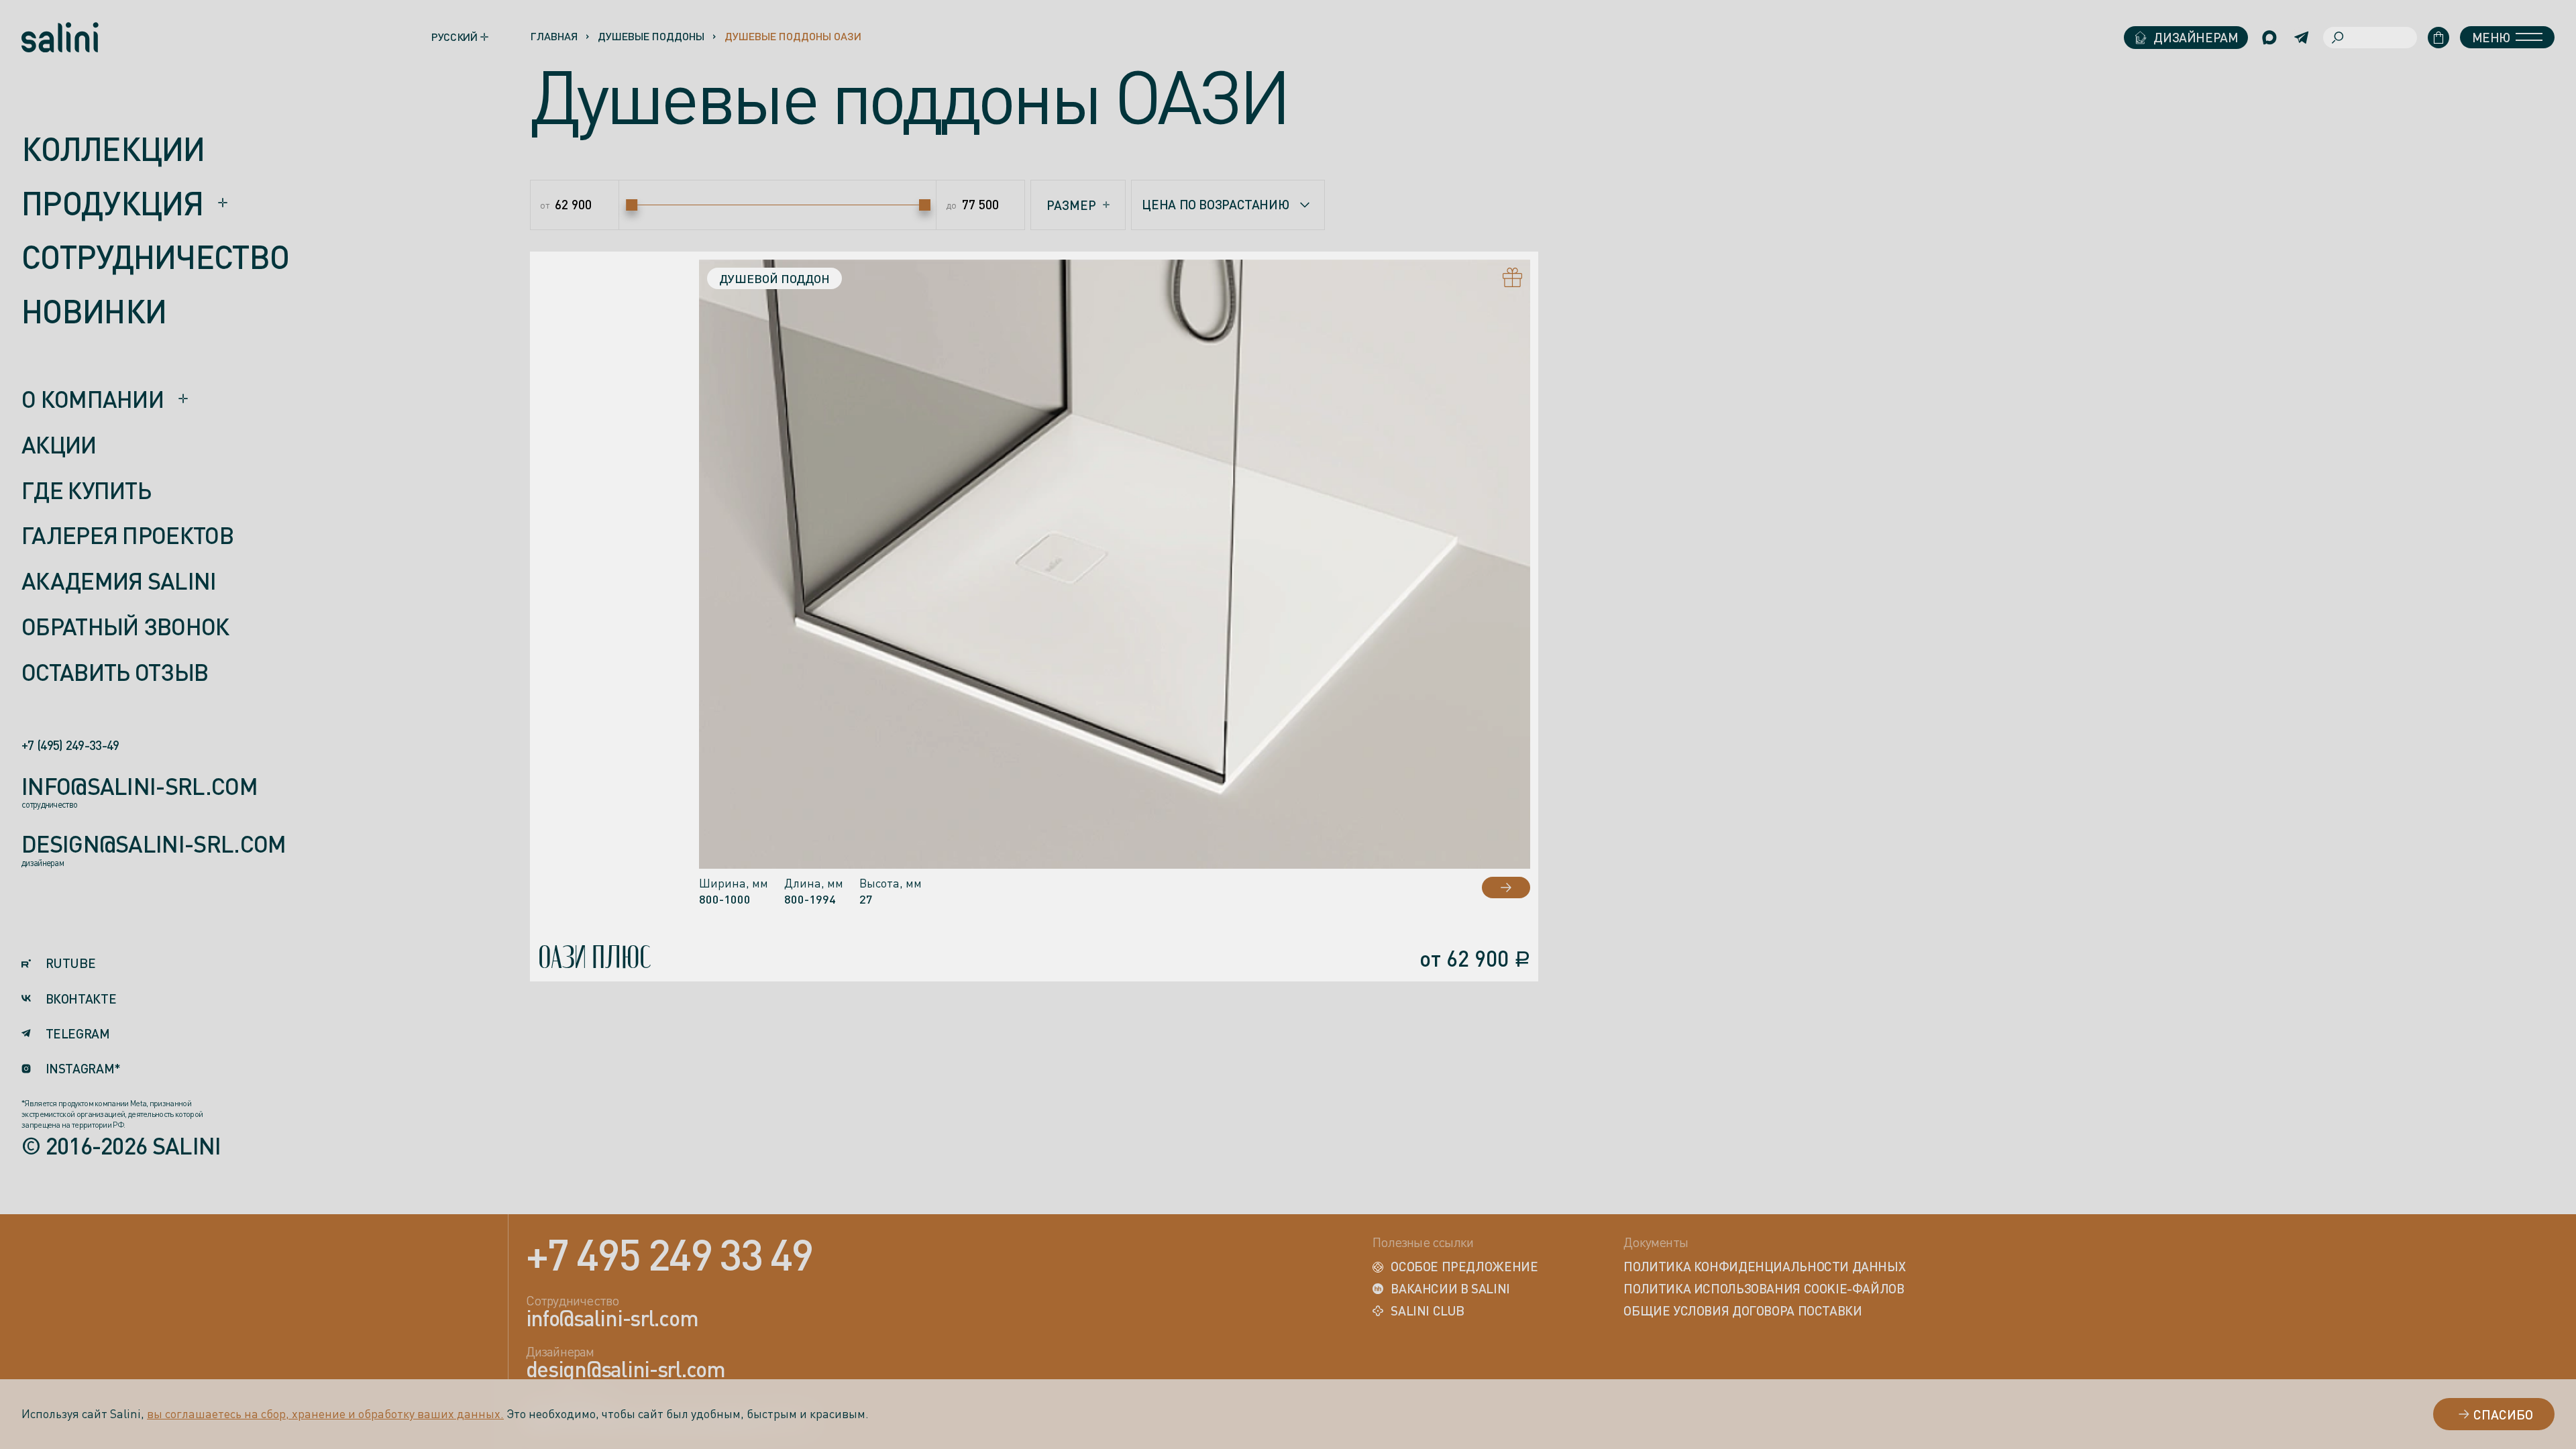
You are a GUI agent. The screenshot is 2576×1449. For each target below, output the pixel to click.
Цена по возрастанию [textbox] (1215, 204)
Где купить (86, 491)
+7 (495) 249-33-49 (70, 746)
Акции (59, 445)
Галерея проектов (127, 536)
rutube (70, 964)
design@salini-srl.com (154, 845)
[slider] (632, 205)
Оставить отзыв (115, 672)
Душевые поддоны (651, 36)
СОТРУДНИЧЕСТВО (155, 257)
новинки (94, 311)
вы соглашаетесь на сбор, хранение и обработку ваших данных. (325, 1413)
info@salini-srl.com (140, 787)
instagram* (83, 1069)
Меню (2491, 37)
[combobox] (1228, 205)
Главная (554, 36)
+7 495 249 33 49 (669, 1254)
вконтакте (81, 999)
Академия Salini (119, 582)
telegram (78, 1034)
